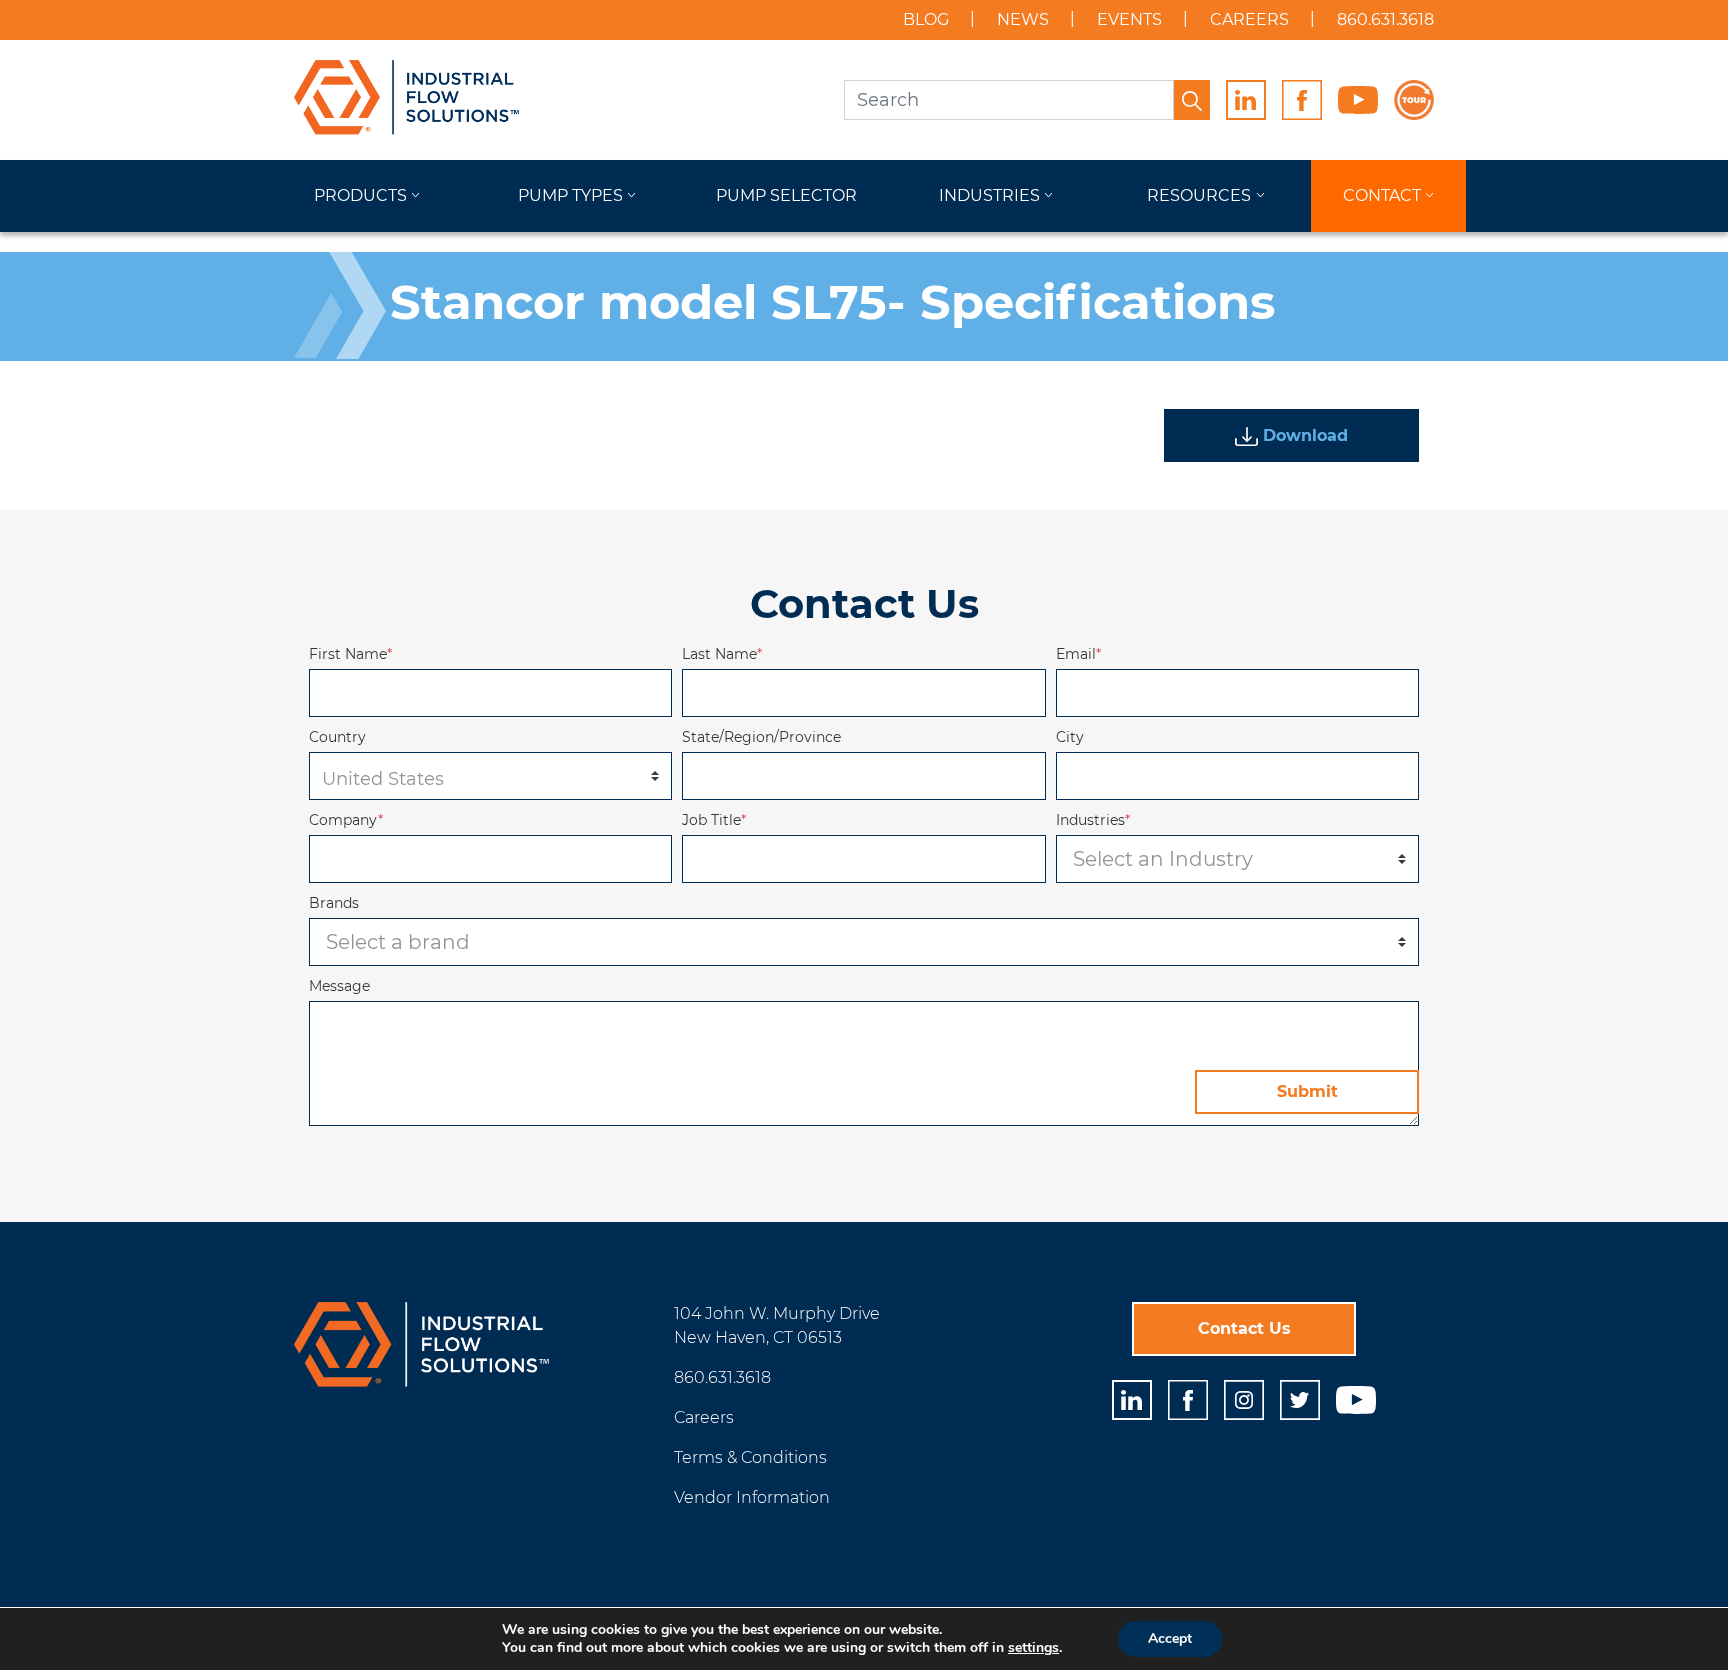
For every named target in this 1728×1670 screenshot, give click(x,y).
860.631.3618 (1385, 19)
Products (360, 195)
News (1023, 19)
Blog (926, 19)
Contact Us (1244, 1328)
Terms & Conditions (750, 1457)
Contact (1382, 195)
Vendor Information (752, 1497)
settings (1033, 1648)
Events (1129, 19)
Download (1303, 435)
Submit (1307, 1091)
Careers (1249, 19)
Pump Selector (786, 195)
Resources (1199, 195)
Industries (989, 195)
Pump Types (570, 195)
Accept (1170, 1638)
